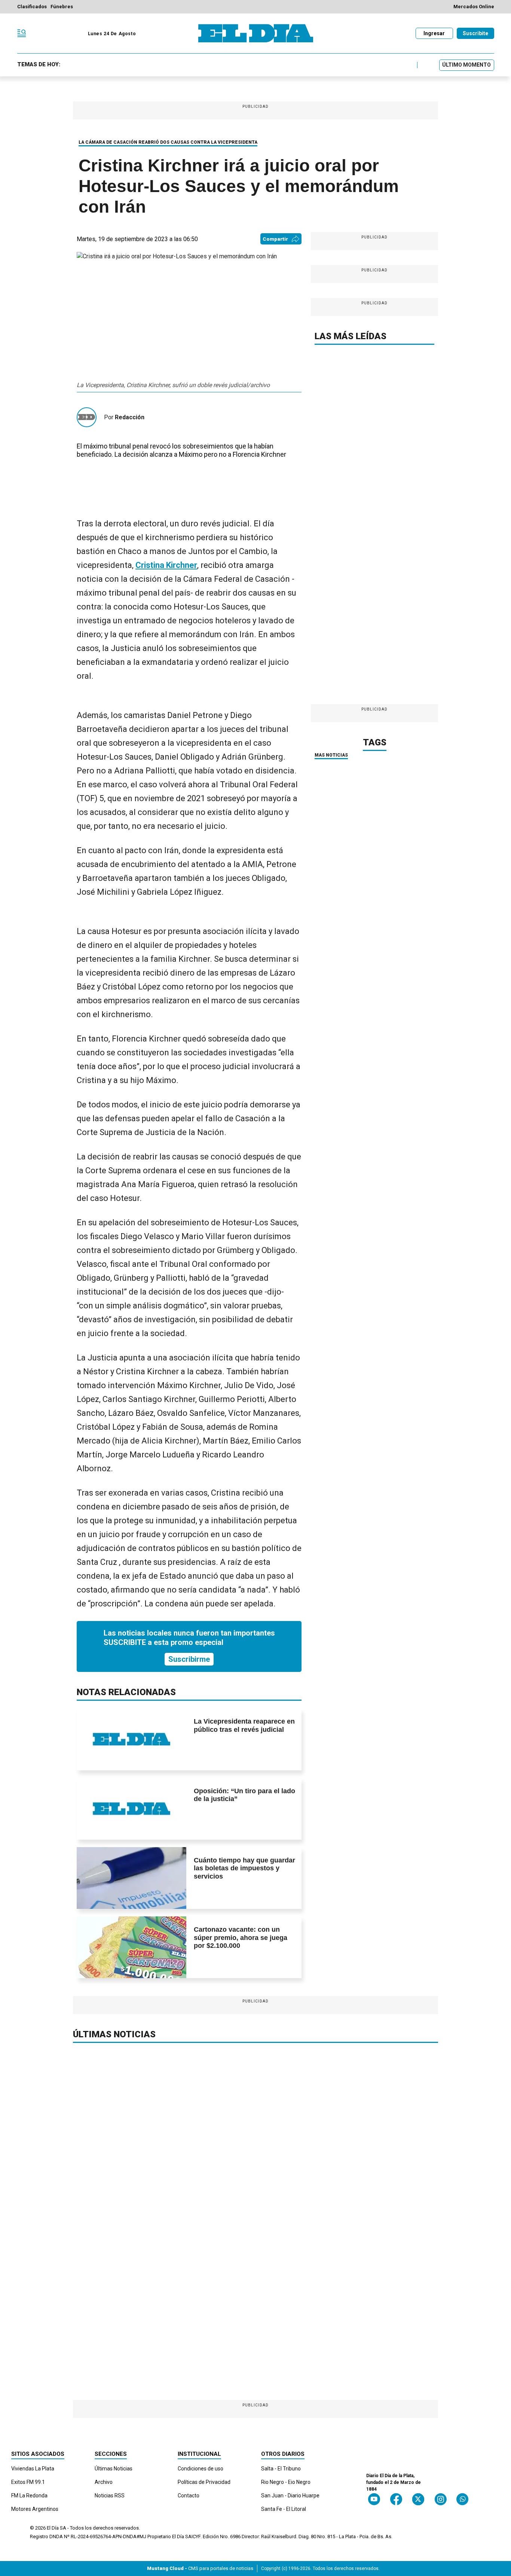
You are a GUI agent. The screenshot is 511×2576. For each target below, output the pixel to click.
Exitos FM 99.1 (28, 2482)
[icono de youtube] (374, 2499)
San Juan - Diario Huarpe (290, 2496)
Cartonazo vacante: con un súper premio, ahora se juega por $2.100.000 (241, 1938)
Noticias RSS (110, 2496)
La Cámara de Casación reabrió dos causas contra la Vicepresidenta (168, 142)
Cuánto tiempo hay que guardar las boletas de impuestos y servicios (244, 1868)
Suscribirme (189, 1659)
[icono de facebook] (396, 2499)
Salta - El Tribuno (281, 2469)
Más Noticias (331, 755)
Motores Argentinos (35, 2509)
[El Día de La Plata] (256, 33)
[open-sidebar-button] (22, 33)
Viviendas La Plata (33, 2469)
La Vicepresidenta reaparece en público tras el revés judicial (244, 1725)
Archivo (104, 2482)
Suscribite (475, 33)
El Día (53, 2528)
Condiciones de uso (201, 2469)
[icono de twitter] (418, 2499)
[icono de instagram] (440, 2499)
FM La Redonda (29, 2496)
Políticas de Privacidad (204, 2482)
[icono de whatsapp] (462, 2499)
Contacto (189, 2496)
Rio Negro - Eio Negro (286, 2482)
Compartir (275, 239)
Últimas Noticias (114, 2469)
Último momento (466, 65)
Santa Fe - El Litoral (284, 2509)
